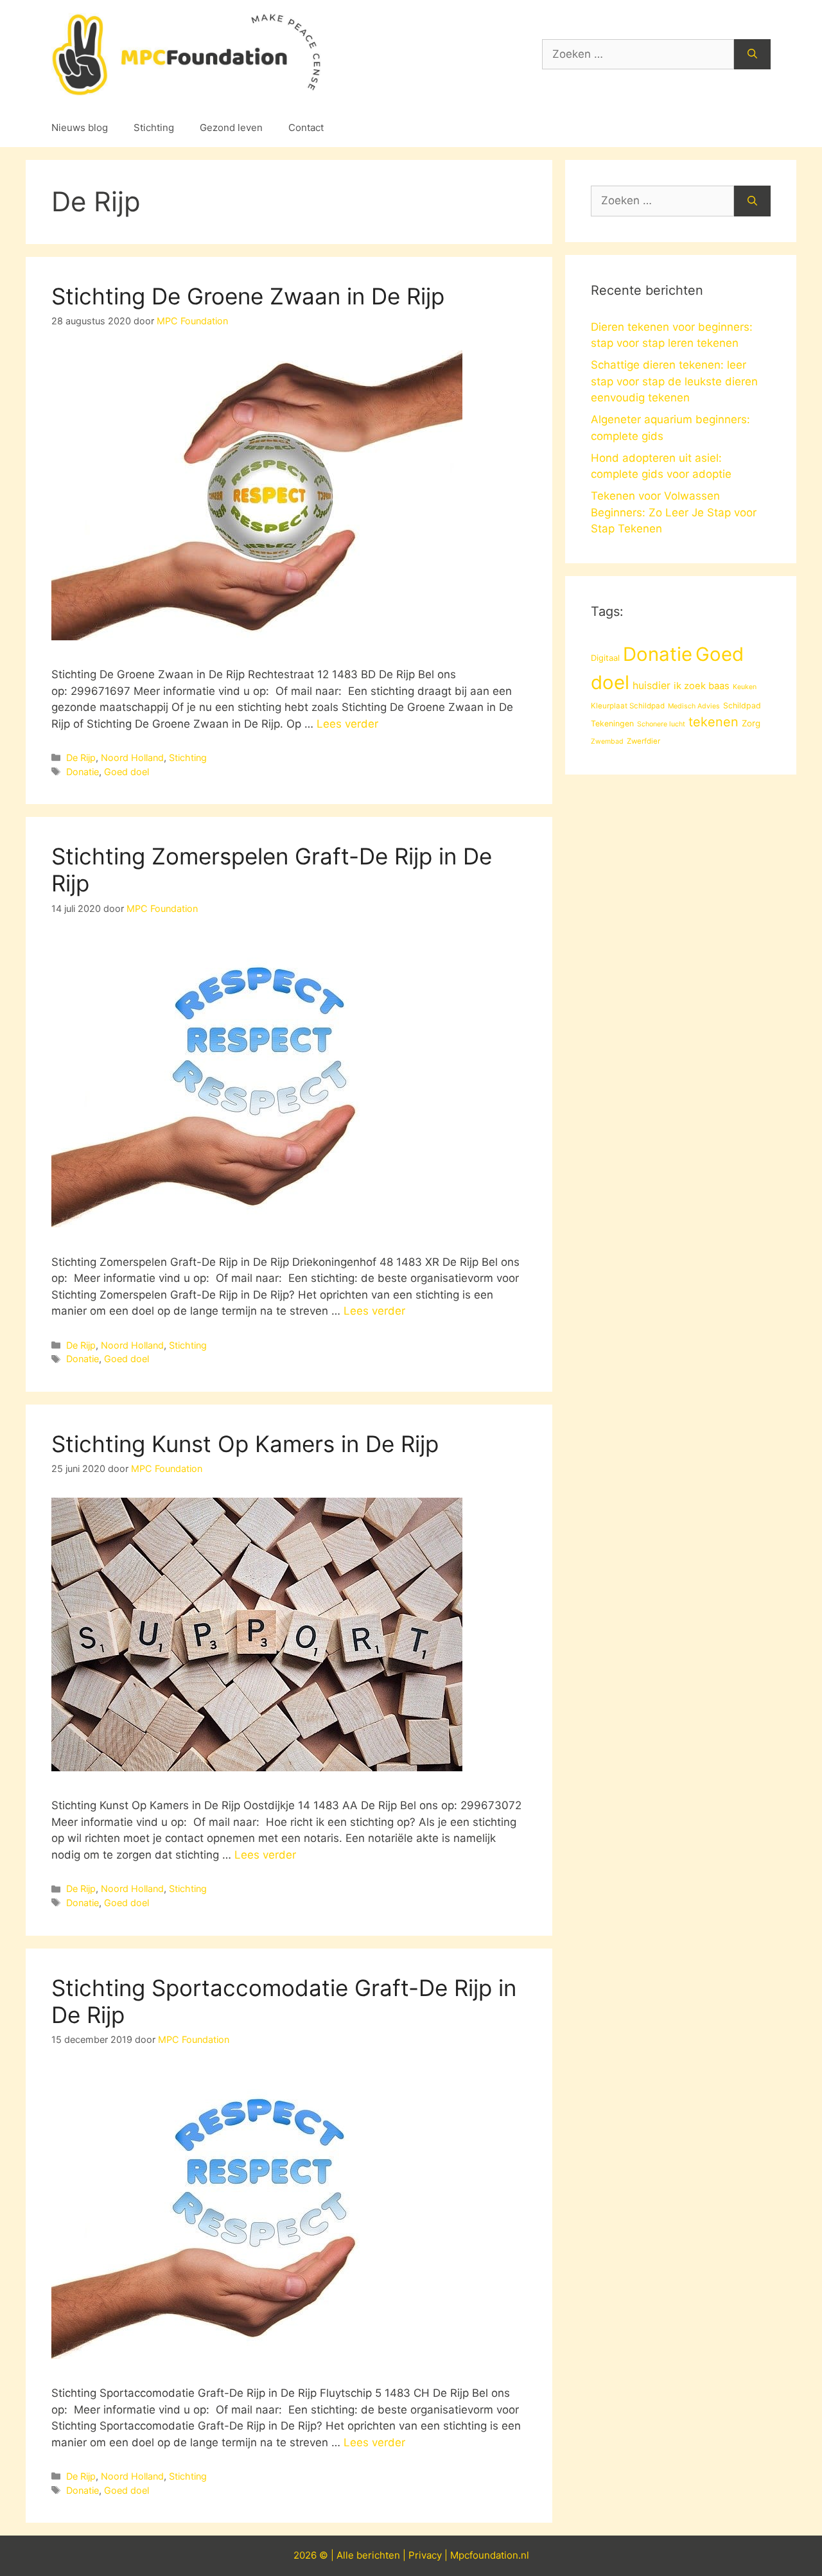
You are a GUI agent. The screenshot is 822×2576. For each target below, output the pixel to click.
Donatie (83, 772)
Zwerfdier (643, 741)
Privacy (425, 2555)
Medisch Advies (694, 706)
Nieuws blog (80, 127)
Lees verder (347, 724)
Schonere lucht (661, 724)
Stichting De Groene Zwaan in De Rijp (248, 296)
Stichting (154, 127)
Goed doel (127, 772)
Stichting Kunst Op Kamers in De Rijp (245, 1444)
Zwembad (607, 741)
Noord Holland (132, 758)
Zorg (751, 723)
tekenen (713, 722)
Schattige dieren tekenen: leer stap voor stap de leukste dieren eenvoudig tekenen (674, 381)
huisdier (651, 686)
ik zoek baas (702, 686)
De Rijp (81, 758)
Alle (346, 2555)
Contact (306, 127)
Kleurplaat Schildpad (628, 706)
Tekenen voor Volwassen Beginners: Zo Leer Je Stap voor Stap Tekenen (674, 512)
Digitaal (605, 658)
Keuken (745, 687)
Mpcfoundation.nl (490, 2555)
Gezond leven (231, 127)
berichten (378, 2555)
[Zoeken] (752, 55)
